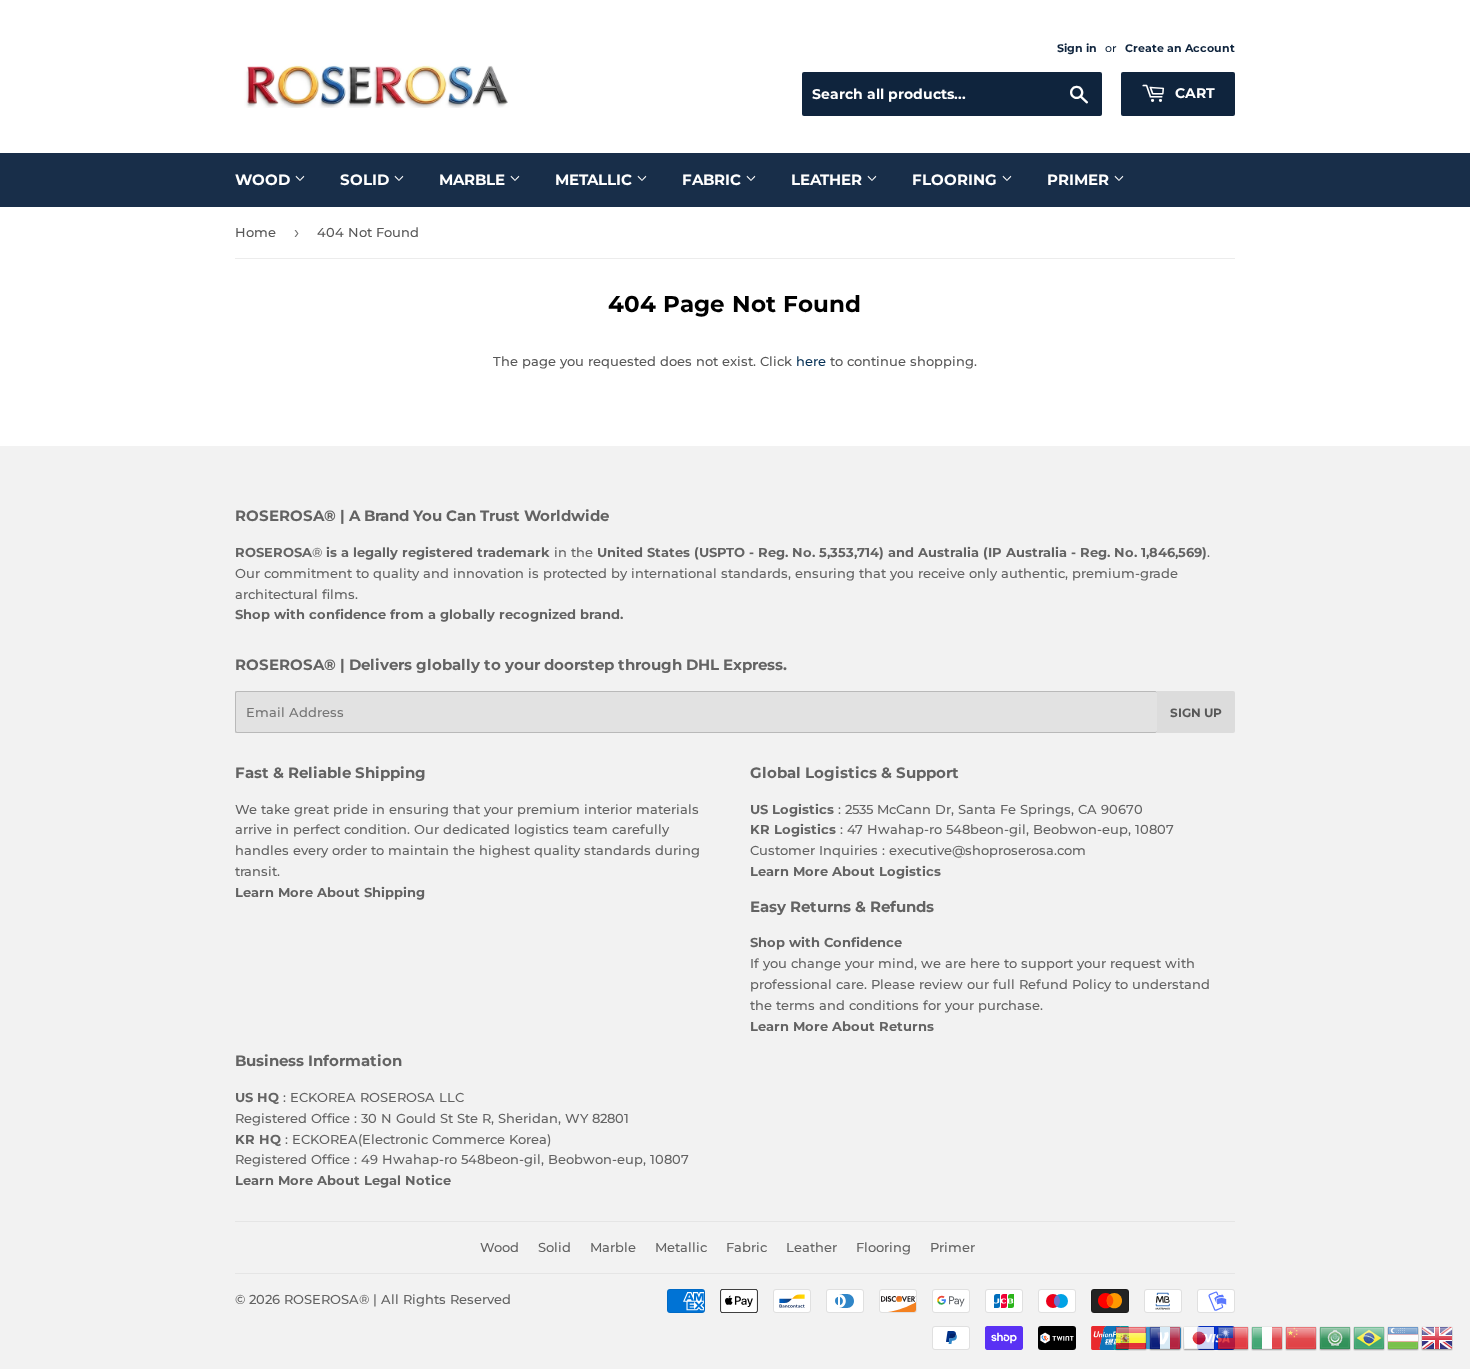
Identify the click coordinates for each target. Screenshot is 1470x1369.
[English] (1438, 1336)
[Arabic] (1336, 1336)
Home (255, 232)
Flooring (956, 179)
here (811, 361)
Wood (264, 179)
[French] (1166, 1336)
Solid (366, 179)
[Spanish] (1132, 1336)
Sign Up (1196, 712)
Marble (474, 179)
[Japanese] (1200, 1336)
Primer (1080, 179)
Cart (1193, 93)
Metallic (595, 179)
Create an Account (1180, 48)
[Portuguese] (1370, 1336)
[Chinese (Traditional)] (1234, 1336)
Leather (828, 179)
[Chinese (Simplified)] (1302, 1336)
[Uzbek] (1404, 1336)
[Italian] (1268, 1336)
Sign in (1077, 48)
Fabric (713, 179)
